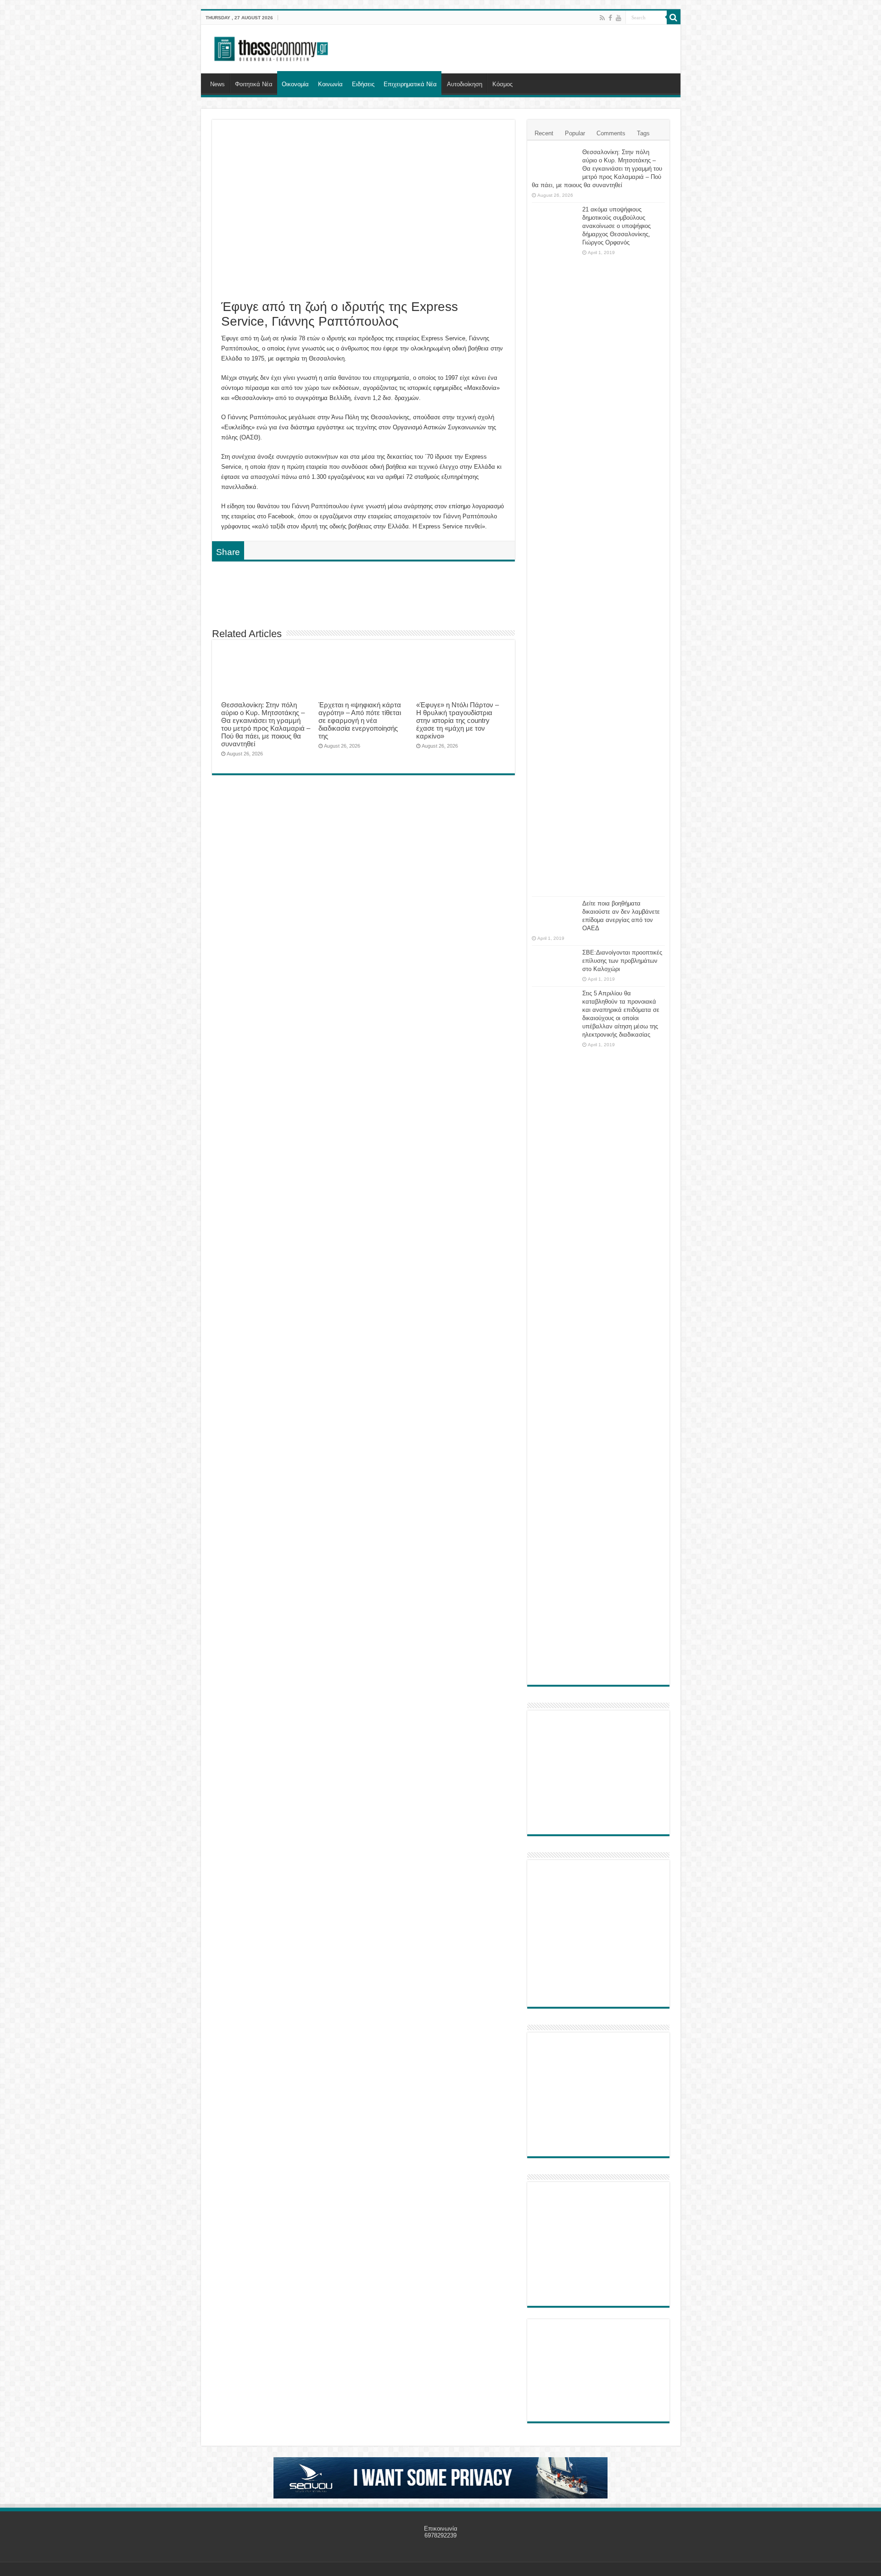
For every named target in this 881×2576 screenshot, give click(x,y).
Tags (643, 133)
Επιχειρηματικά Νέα (410, 84)
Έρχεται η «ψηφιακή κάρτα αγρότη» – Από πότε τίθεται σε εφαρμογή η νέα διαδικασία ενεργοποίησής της (360, 720)
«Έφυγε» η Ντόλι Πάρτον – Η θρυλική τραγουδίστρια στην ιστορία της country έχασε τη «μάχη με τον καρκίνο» (457, 720)
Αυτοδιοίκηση (465, 84)
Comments (611, 133)
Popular (575, 133)
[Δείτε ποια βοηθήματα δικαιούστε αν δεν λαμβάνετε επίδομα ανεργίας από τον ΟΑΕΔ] (555, 915)
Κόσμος (502, 84)
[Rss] (602, 18)
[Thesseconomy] (272, 47)
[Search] (674, 17)
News (217, 84)
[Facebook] (610, 18)
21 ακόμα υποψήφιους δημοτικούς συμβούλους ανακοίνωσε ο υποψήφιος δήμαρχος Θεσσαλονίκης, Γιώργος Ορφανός (616, 226)
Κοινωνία (330, 84)
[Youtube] (619, 18)
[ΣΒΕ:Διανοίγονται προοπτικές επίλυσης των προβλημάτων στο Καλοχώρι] (555, 961)
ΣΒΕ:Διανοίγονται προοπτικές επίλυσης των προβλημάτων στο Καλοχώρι (622, 961)
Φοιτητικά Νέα (254, 84)
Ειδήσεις (363, 84)
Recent (544, 133)
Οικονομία (295, 84)
